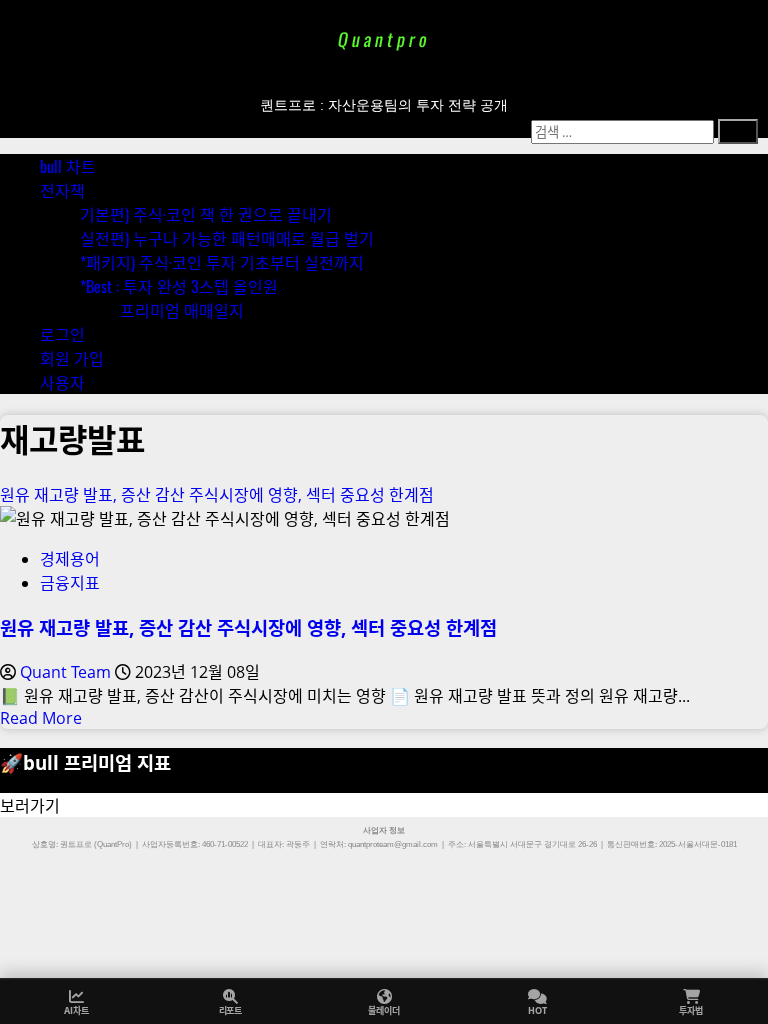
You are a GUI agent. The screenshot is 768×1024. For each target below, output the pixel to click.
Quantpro (384, 39)
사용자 (62, 382)
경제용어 (70, 559)
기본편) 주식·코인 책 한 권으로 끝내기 (206, 214)
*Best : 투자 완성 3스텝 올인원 (179, 286)
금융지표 (70, 583)
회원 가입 (72, 358)
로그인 (62, 334)
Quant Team (67, 672)
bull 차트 (68, 166)
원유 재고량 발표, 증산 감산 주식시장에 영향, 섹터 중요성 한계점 (217, 495)
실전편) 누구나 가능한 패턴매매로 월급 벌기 (227, 238)
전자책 (62, 190)
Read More (41, 718)
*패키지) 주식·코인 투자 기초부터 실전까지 (222, 262)
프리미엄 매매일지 (182, 310)
